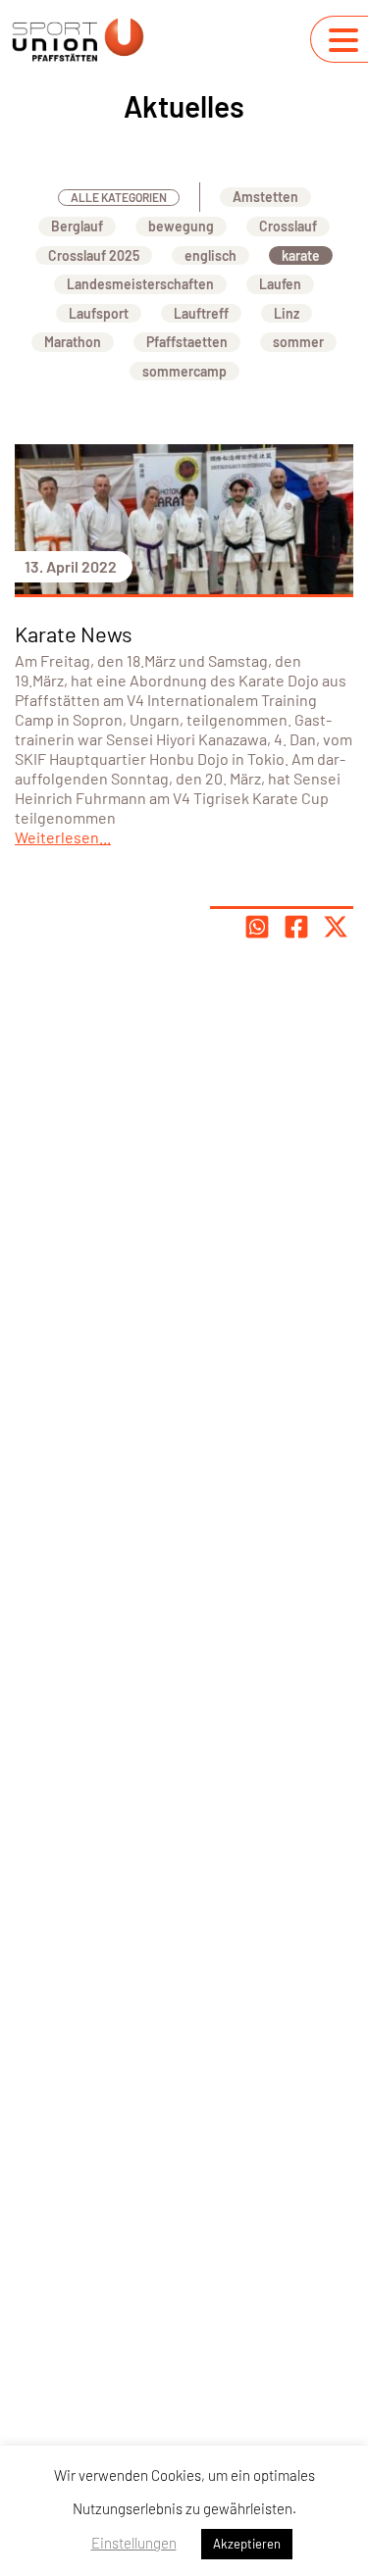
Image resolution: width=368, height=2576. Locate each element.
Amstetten (265, 197)
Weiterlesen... (63, 837)
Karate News (74, 633)
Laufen (280, 284)
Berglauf (77, 226)
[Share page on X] (336, 927)
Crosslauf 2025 (94, 255)
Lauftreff (201, 313)
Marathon (73, 342)
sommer (298, 342)
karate (301, 255)
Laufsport (99, 313)
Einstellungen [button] (134, 2543)
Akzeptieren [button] (247, 2544)
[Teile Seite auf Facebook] (296, 927)
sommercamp (184, 371)
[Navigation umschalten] (343, 40)
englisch (210, 255)
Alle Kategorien (119, 197)
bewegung (181, 226)
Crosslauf (288, 226)
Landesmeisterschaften (140, 284)
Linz (287, 313)
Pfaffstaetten (187, 342)
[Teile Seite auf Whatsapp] (257, 927)
